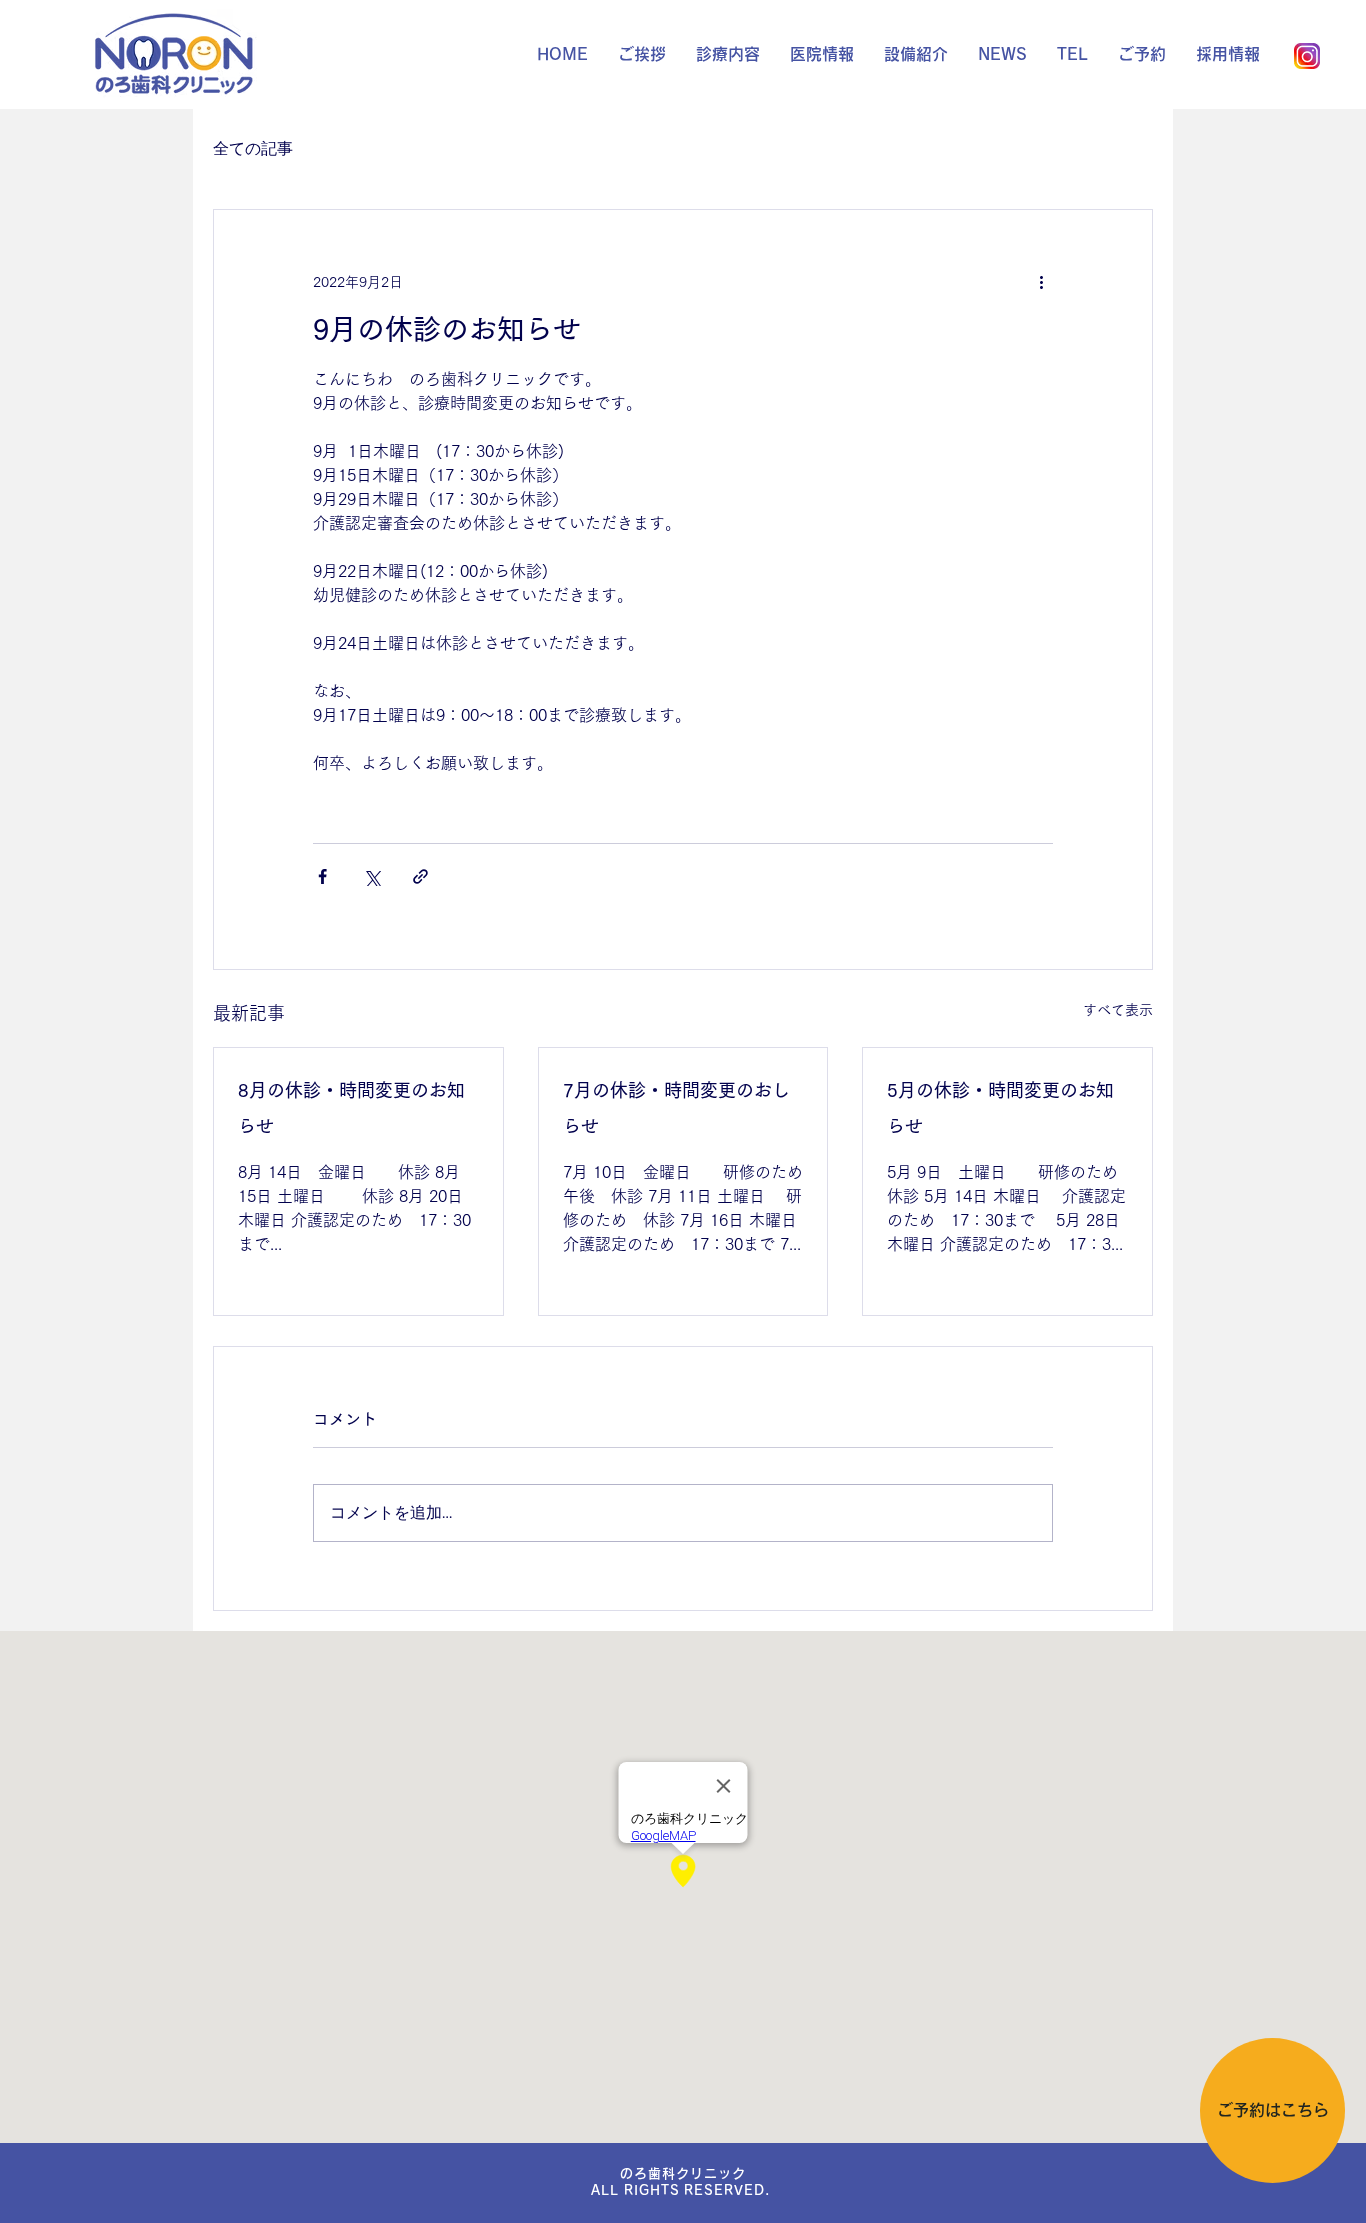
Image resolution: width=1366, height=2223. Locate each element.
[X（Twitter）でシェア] (371, 876)
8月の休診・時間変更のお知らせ (351, 1108)
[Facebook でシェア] (322, 876)
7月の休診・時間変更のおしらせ (676, 1108)
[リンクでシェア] (420, 876)
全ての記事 (253, 148)
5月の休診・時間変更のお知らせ (1000, 1108)
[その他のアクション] (1041, 282)
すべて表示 (1118, 1010)
